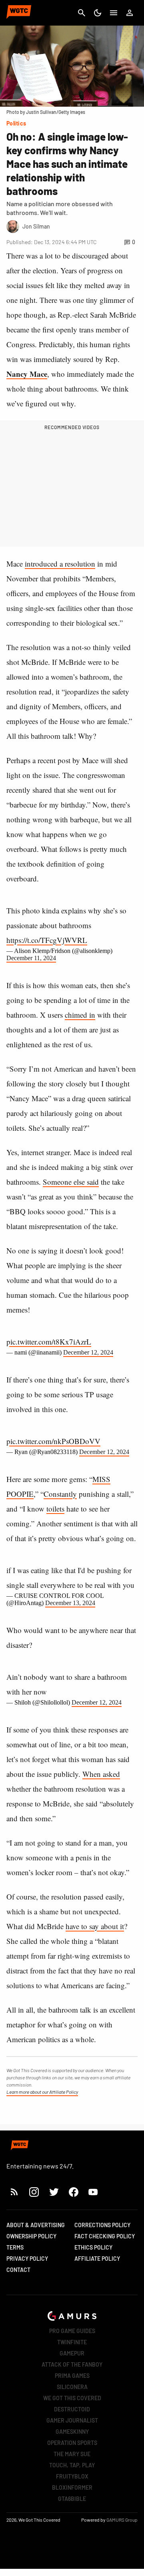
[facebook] (73, 2192)
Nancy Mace (27, 374)
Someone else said (71, 1182)
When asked (101, 1774)
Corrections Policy (102, 2225)
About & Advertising (36, 2225)
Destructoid (72, 2409)
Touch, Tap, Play (72, 2465)
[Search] (82, 13)
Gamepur (72, 2353)
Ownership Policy (31, 2236)
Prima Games (72, 2376)
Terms (15, 2247)
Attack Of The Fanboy (72, 2364)
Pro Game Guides (72, 2331)
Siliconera (72, 2387)
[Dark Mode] (98, 13)
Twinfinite (72, 2342)
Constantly (60, 1494)
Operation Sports (72, 2443)
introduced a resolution (60, 564)
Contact (18, 2270)
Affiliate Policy (97, 2259)
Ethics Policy (93, 2247)
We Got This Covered (72, 2398)
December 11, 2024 (31, 958)
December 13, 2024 (70, 1603)
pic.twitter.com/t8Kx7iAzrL (49, 1342)
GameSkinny (72, 2432)
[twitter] (54, 2192)
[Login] (130, 13)
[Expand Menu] (114, 13)
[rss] (14, 2192)
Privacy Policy (27, 2259)
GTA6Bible (72, 2499)
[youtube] (93, 2192)
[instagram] (34, 2192)
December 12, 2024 (88, 1352)
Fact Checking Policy (105, 2236)
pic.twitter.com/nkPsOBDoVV (53, 1441)
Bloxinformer (72, 2487)
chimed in (80, 1015)
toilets (55, 1509)
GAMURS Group (122, 2520)
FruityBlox (72, 2476)
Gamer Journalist (72, 2420)
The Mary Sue (72, 2454)
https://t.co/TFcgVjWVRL (47, 940)
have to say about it (95, 1926)
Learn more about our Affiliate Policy (42, 2092)
